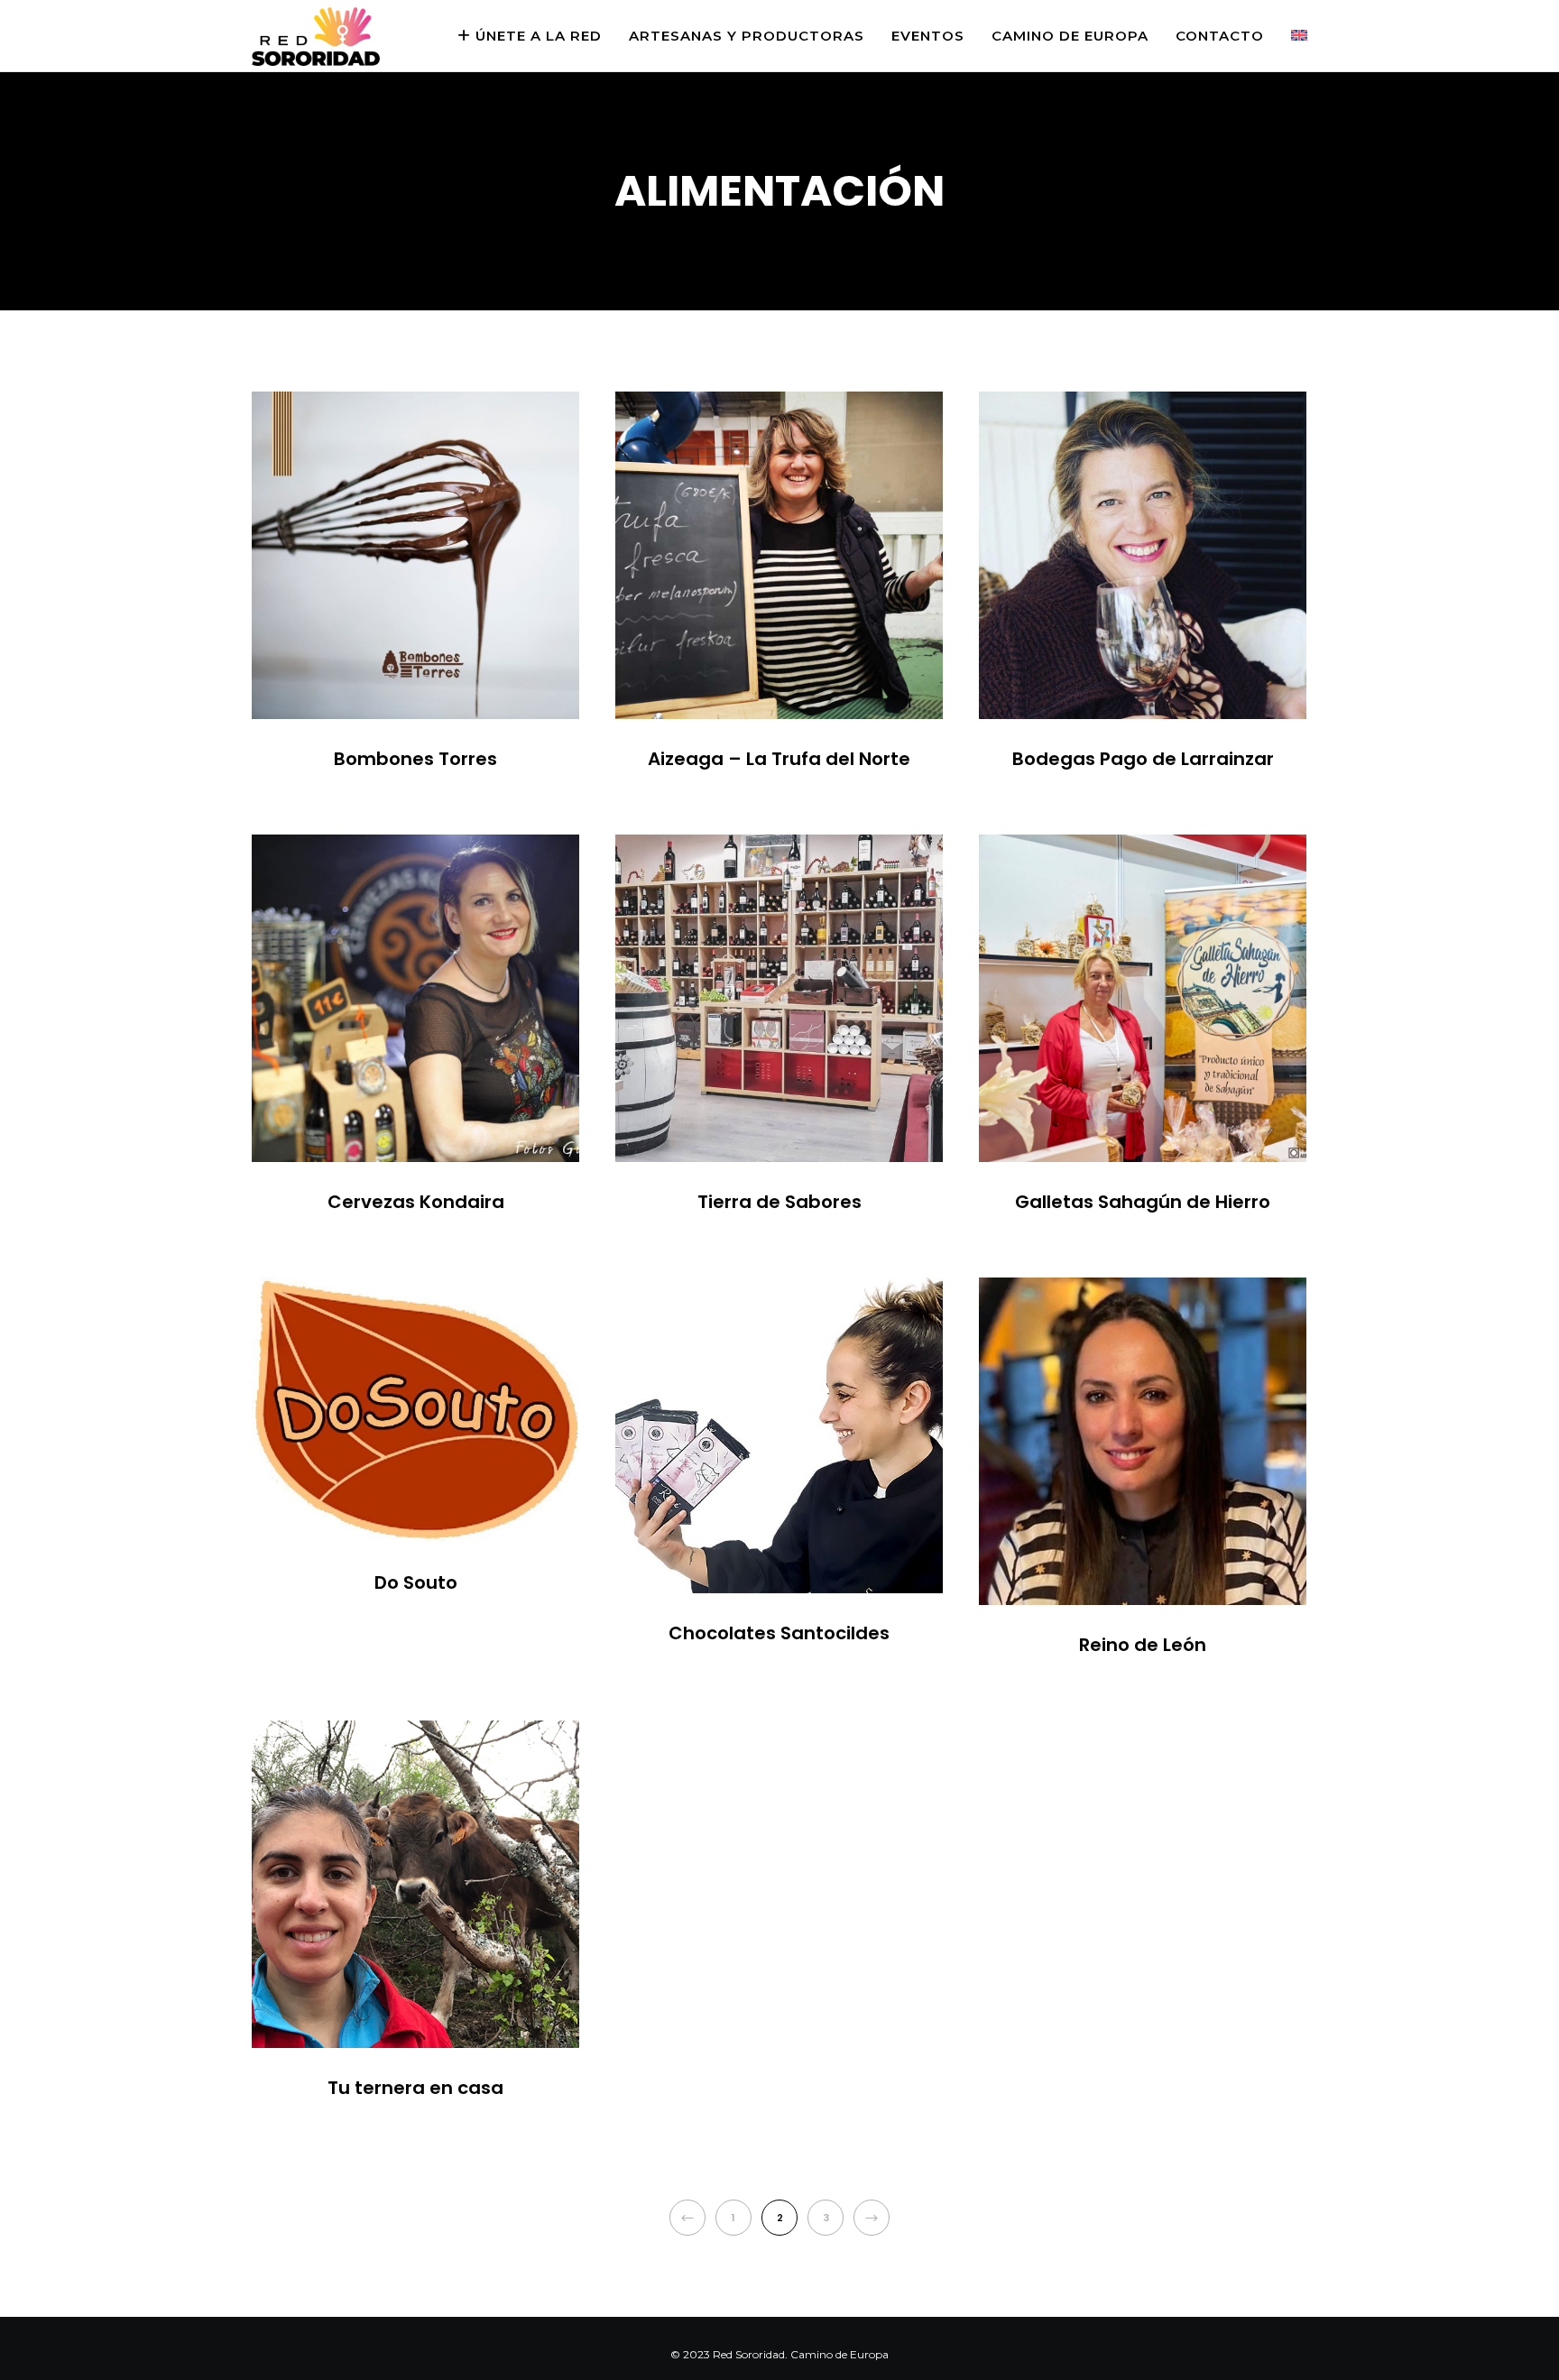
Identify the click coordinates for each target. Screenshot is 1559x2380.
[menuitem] (1286, 36)
